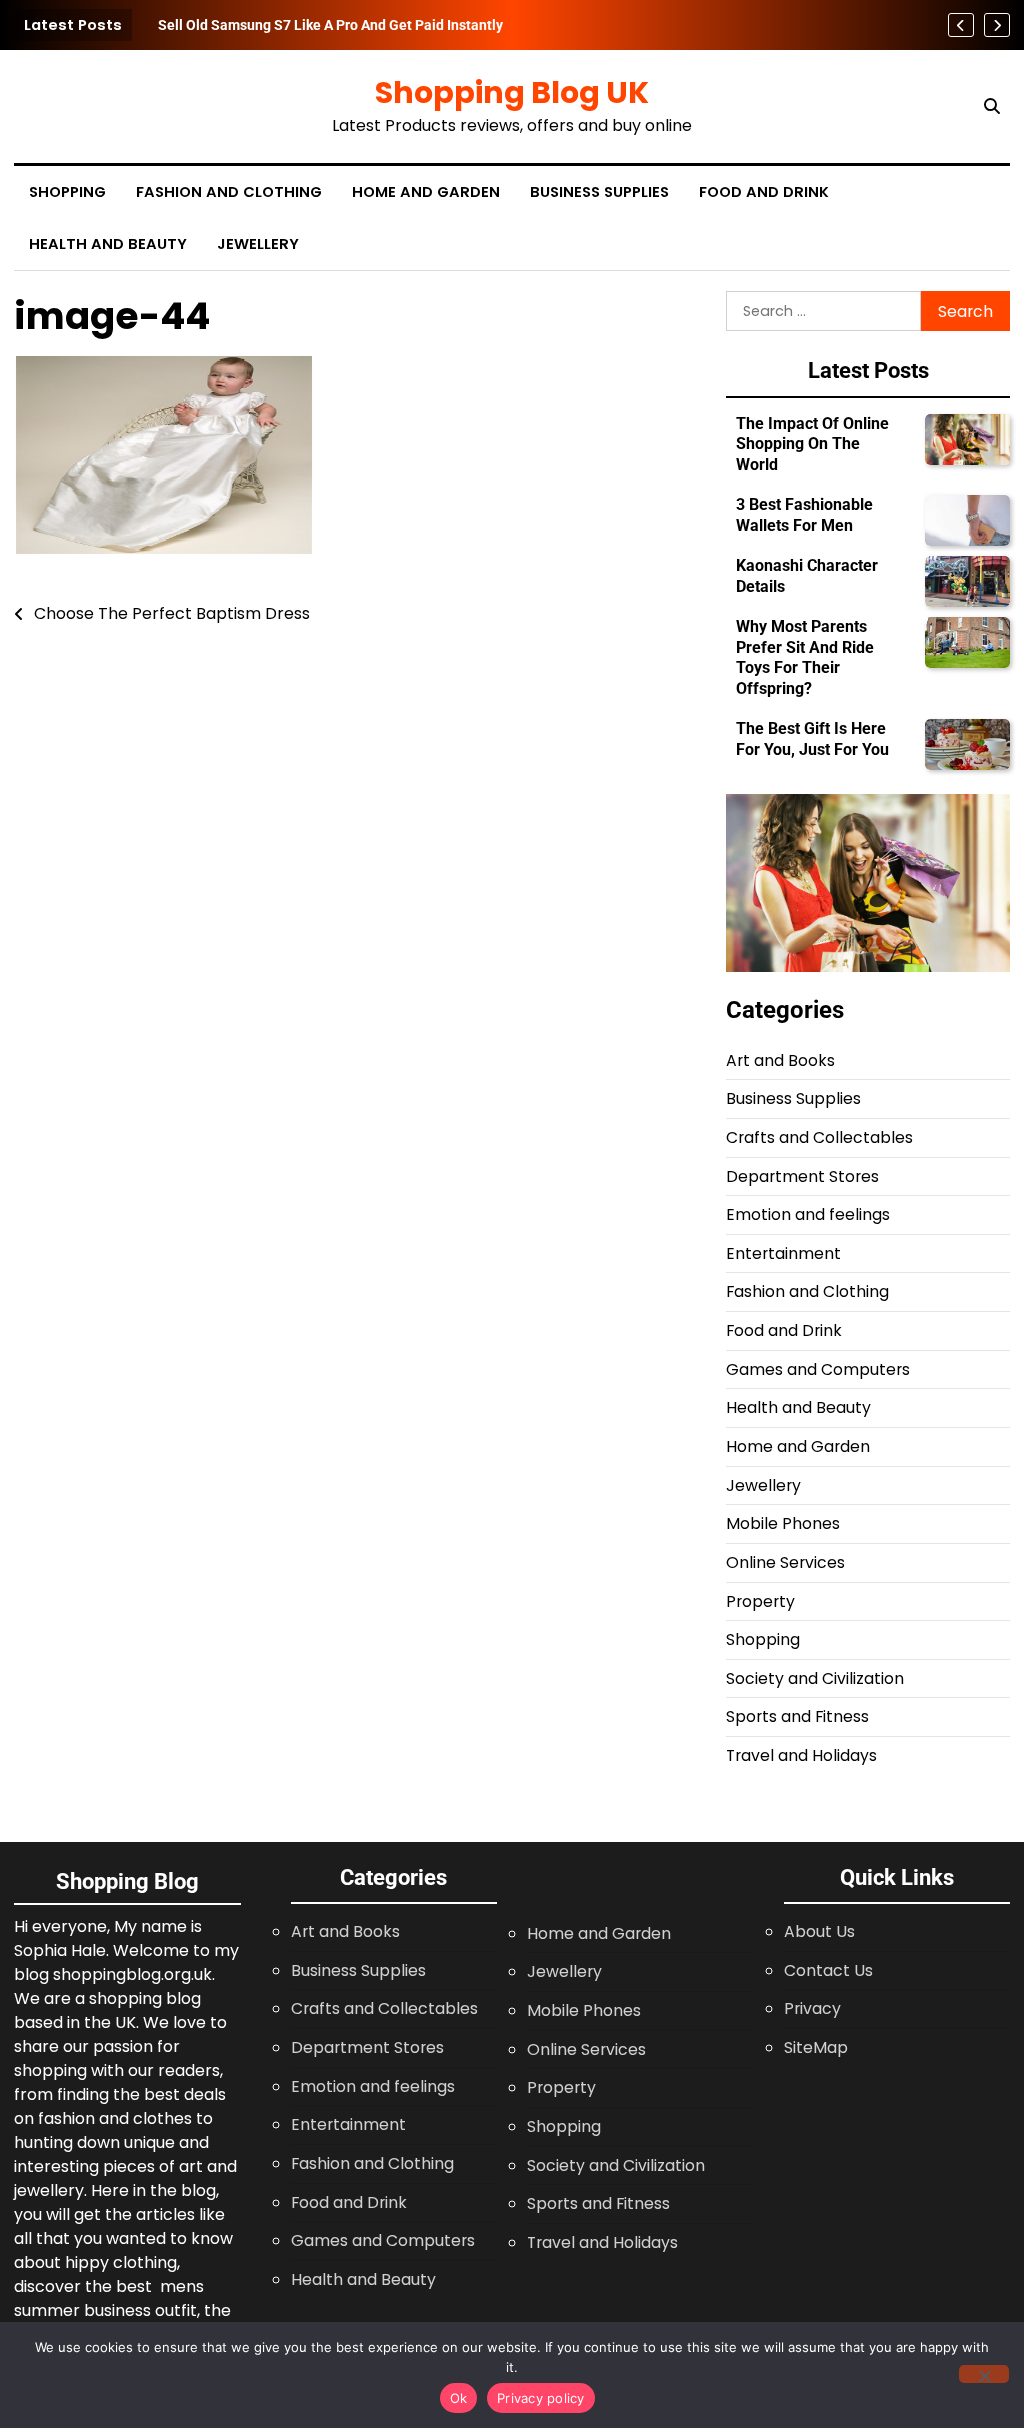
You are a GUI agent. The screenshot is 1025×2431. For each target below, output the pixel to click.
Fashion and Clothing (229, 192)
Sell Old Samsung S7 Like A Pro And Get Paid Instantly (330, 25)
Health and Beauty (108, 244)
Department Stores (802, 1176)
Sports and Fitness (797, 1716)
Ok (459, 2398)
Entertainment (783, 1253)
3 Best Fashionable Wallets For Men (804, 514)
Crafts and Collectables (819, 1137)
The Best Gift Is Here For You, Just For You (812, 738)
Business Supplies (599, 192)
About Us (819, 1931)
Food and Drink (764, 192)
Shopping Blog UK (512, 92)
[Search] (992, 107)
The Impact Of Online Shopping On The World (812, 444)
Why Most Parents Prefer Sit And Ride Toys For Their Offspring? (805, 657)
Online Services (785, 1562)
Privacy (812, 2008)
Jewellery (258, 244)
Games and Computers (818, 1369)
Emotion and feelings (808, 1214)
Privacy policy (541, 2398)
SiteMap (816, 2047)
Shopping (67, 192)
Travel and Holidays (801, 1755)
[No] (984, 2374)
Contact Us (828, 1970)
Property (760, 1601)
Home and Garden (426, 192)
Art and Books (780, 1060)
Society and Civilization (815, 1678)
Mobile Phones (783, 1523)
